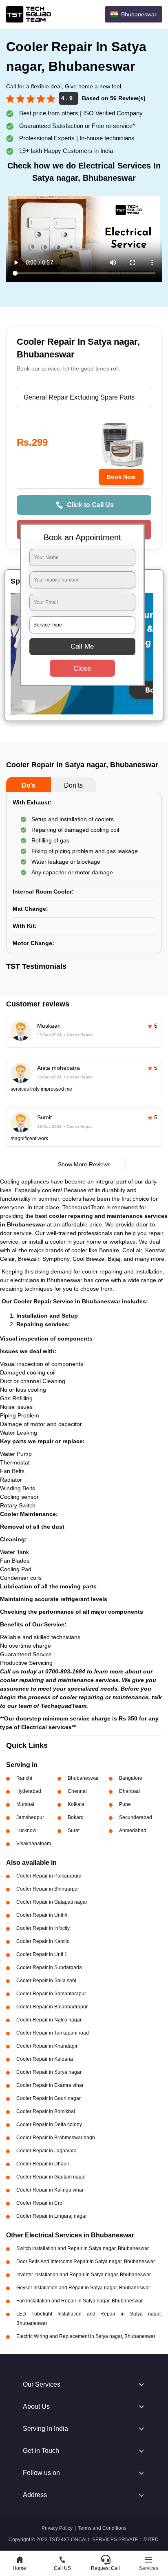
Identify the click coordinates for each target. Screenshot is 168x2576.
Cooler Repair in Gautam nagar (51, 2177)
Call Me (82, 646)
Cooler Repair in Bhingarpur (48, 1889)
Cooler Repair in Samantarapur (51, 1994)
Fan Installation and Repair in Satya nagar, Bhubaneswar (80, 2301)
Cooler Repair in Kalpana (45, 2059)
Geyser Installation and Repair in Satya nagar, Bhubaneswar (83, 2288)
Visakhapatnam (34, 1844)
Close (82, 668)
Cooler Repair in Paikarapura (49, 1876)
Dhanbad (129, 1791)
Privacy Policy (57, 2528)
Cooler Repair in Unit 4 (42, 1915)
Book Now (121, 477)
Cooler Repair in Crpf (40, 2203)
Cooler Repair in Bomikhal (46, 2111)
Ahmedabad (133, 1830)
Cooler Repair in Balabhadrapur (52, 2007)
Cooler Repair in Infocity (43, 1928)
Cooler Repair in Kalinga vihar (50, 2190)
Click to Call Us (90, 505)
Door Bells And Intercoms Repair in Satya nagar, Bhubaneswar (86, 2262)
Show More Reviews (84, 1164)
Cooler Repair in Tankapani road (53, 2033)
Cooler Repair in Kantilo (43, 1941)
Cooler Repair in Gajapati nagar (52, 1902)
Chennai (77, 1791)
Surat (74, 1830)
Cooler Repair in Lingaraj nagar (52, 2216)
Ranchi (24, 1778)
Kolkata (76, 1804)
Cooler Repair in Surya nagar (49, 2072)
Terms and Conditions (102, 2528)
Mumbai (25, 1804)
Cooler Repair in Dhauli (43, 2164)
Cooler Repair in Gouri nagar (49, 2098)
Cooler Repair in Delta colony (49, 2125)
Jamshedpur (30, 1817)
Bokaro (76, 1817)
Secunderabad (136, 1817)
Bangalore (131, 1778)
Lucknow (26, 1830)
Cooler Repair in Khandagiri (48, 2046)
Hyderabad (29, 1791)
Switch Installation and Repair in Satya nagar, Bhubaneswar (83, 2248)
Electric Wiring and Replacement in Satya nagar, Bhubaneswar (86, 2336)
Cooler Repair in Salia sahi (46, 1981)
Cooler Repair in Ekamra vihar (50, 2085)
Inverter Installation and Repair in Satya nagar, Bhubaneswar (84, 2275)
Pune (125, 1804)
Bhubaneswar (83, 1778)
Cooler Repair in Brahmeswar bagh (56, 2138)
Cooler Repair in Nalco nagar (49, 2020)
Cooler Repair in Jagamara (46, 2151)
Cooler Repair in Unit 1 (42, 1954)
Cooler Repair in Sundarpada (49, 1967)
